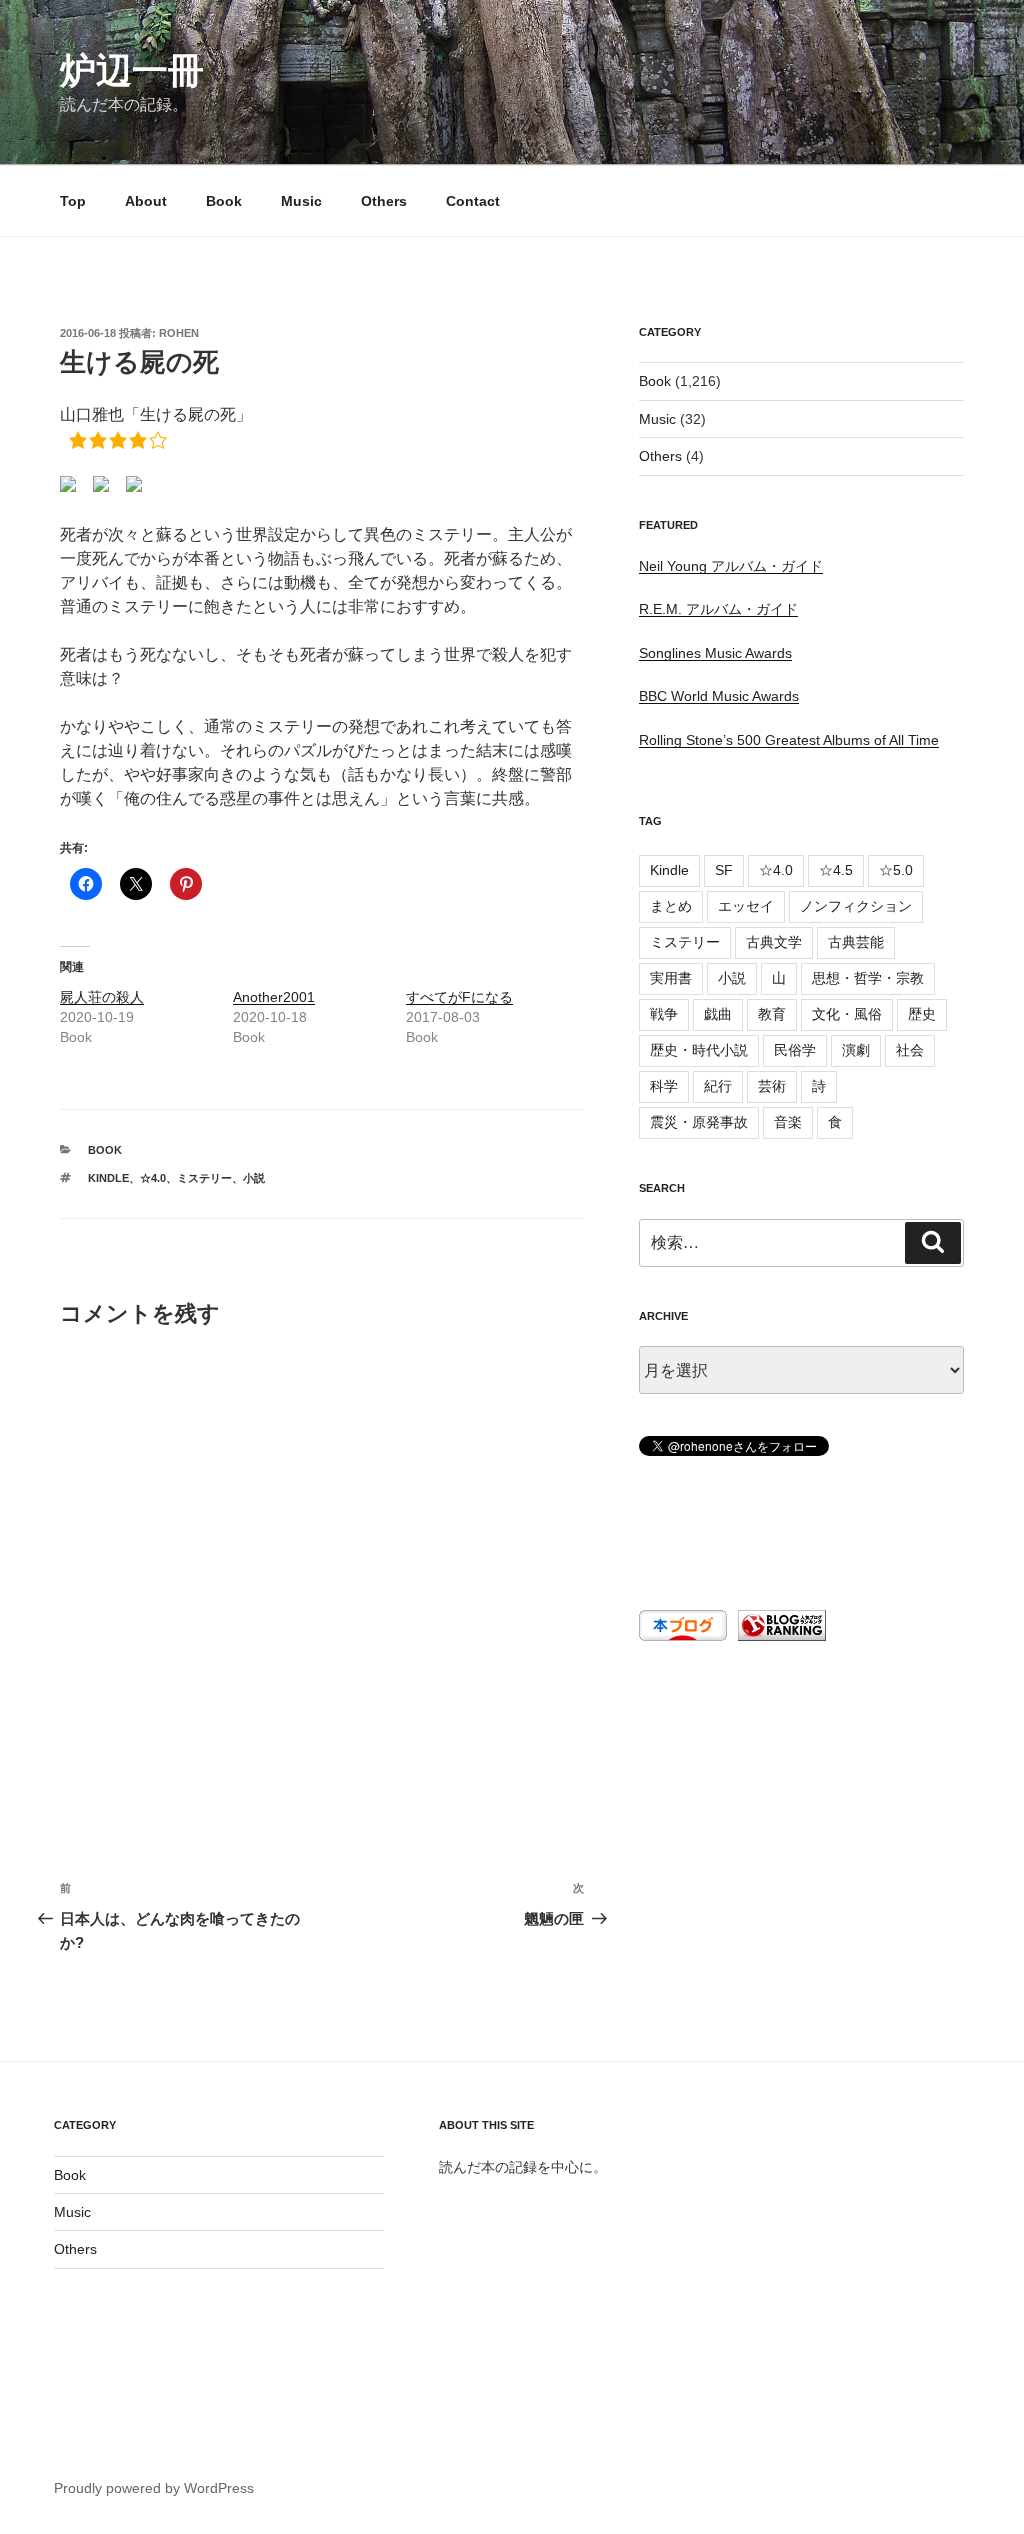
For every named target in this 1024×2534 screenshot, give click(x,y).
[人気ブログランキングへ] (780, 1636)
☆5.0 (896, 870)
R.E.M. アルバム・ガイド (718, 609)
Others (384, 201)
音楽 (788, 1122)
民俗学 (795, 1050)
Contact (473, 201)
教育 (772, 1014)
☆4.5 (836, 870)
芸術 (772, 1086)
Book (224, 201)
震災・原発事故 (699, 1122)
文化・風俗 (847, 1014)
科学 (664, 1086)
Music (301, 201)
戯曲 (718, 1014)
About (146, 201)
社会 (910, 1050)
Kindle (108, 1178)
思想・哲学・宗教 (868, 978)
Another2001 (274, 997)
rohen (179, 333)
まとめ (671, 906)
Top (73, 201)
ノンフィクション (856, 906)
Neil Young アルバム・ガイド (731, 566)
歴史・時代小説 (699, 1050)
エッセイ (746, 906)
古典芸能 (856, 942)
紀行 (718, 1086)
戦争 (664, 1014)
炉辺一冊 (132, 70)
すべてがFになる (459, 997)
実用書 (671, 978)
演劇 (856, 1050)
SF (724, 870)
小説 (254, 1178)
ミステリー (204, 1178)
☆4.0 (153, 1178)
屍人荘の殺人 (102, 997)
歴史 (922, 1014)
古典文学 (774, 942)
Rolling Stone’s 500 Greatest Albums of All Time (789, 740)
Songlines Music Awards (715, 653)
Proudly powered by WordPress (154, 2488)
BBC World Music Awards (719, 696)
